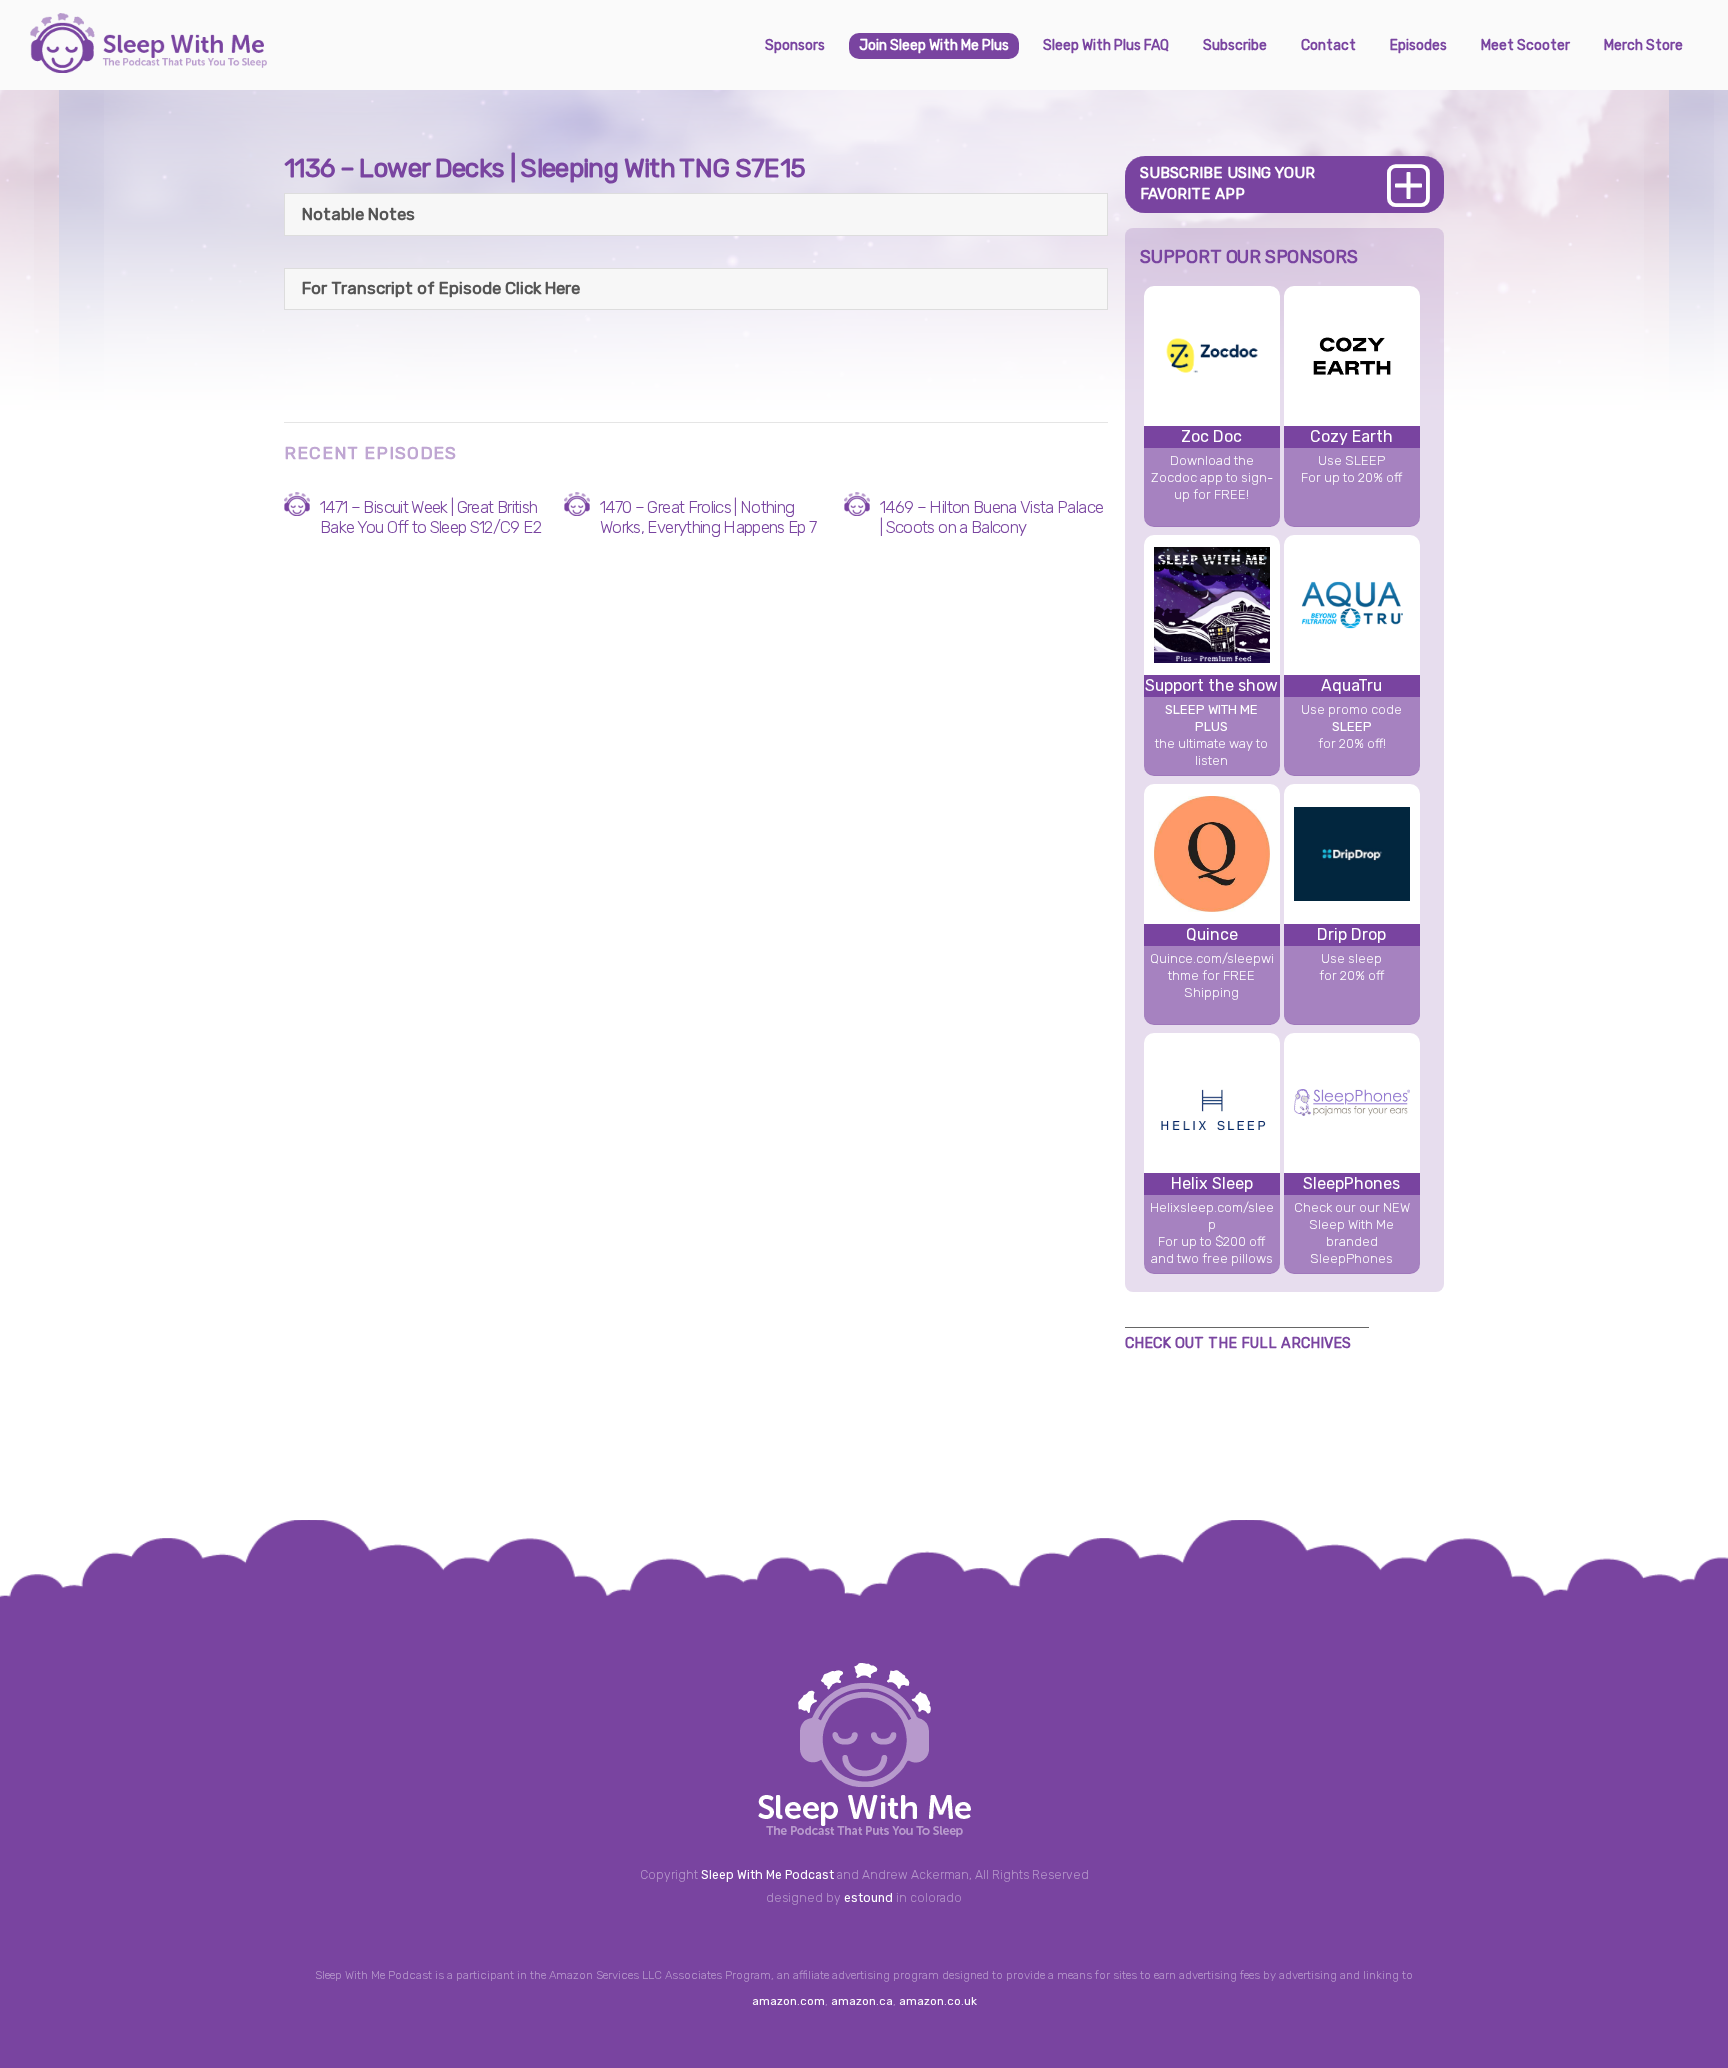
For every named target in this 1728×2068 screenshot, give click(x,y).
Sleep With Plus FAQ (1106, 45)
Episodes (1418, 45)
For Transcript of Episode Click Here (441, 288)
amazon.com (788, 2001)
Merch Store (1643, 45)
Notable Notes (358, 214)
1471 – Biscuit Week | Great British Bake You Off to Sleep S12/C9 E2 (430, 517)
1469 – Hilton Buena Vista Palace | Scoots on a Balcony (991, 517)
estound (868, 1898)
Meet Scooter (1525, 45)
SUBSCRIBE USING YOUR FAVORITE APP (1227, 183)
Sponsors (795, 45)
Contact (1328, 45)
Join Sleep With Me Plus (934, 45)
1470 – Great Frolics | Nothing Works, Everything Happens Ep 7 (708, 517)
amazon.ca (862, 2001)
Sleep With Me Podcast (767, 1875)
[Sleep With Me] (148, 65)
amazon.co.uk (938, 2001)
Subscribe (1235, 45)
